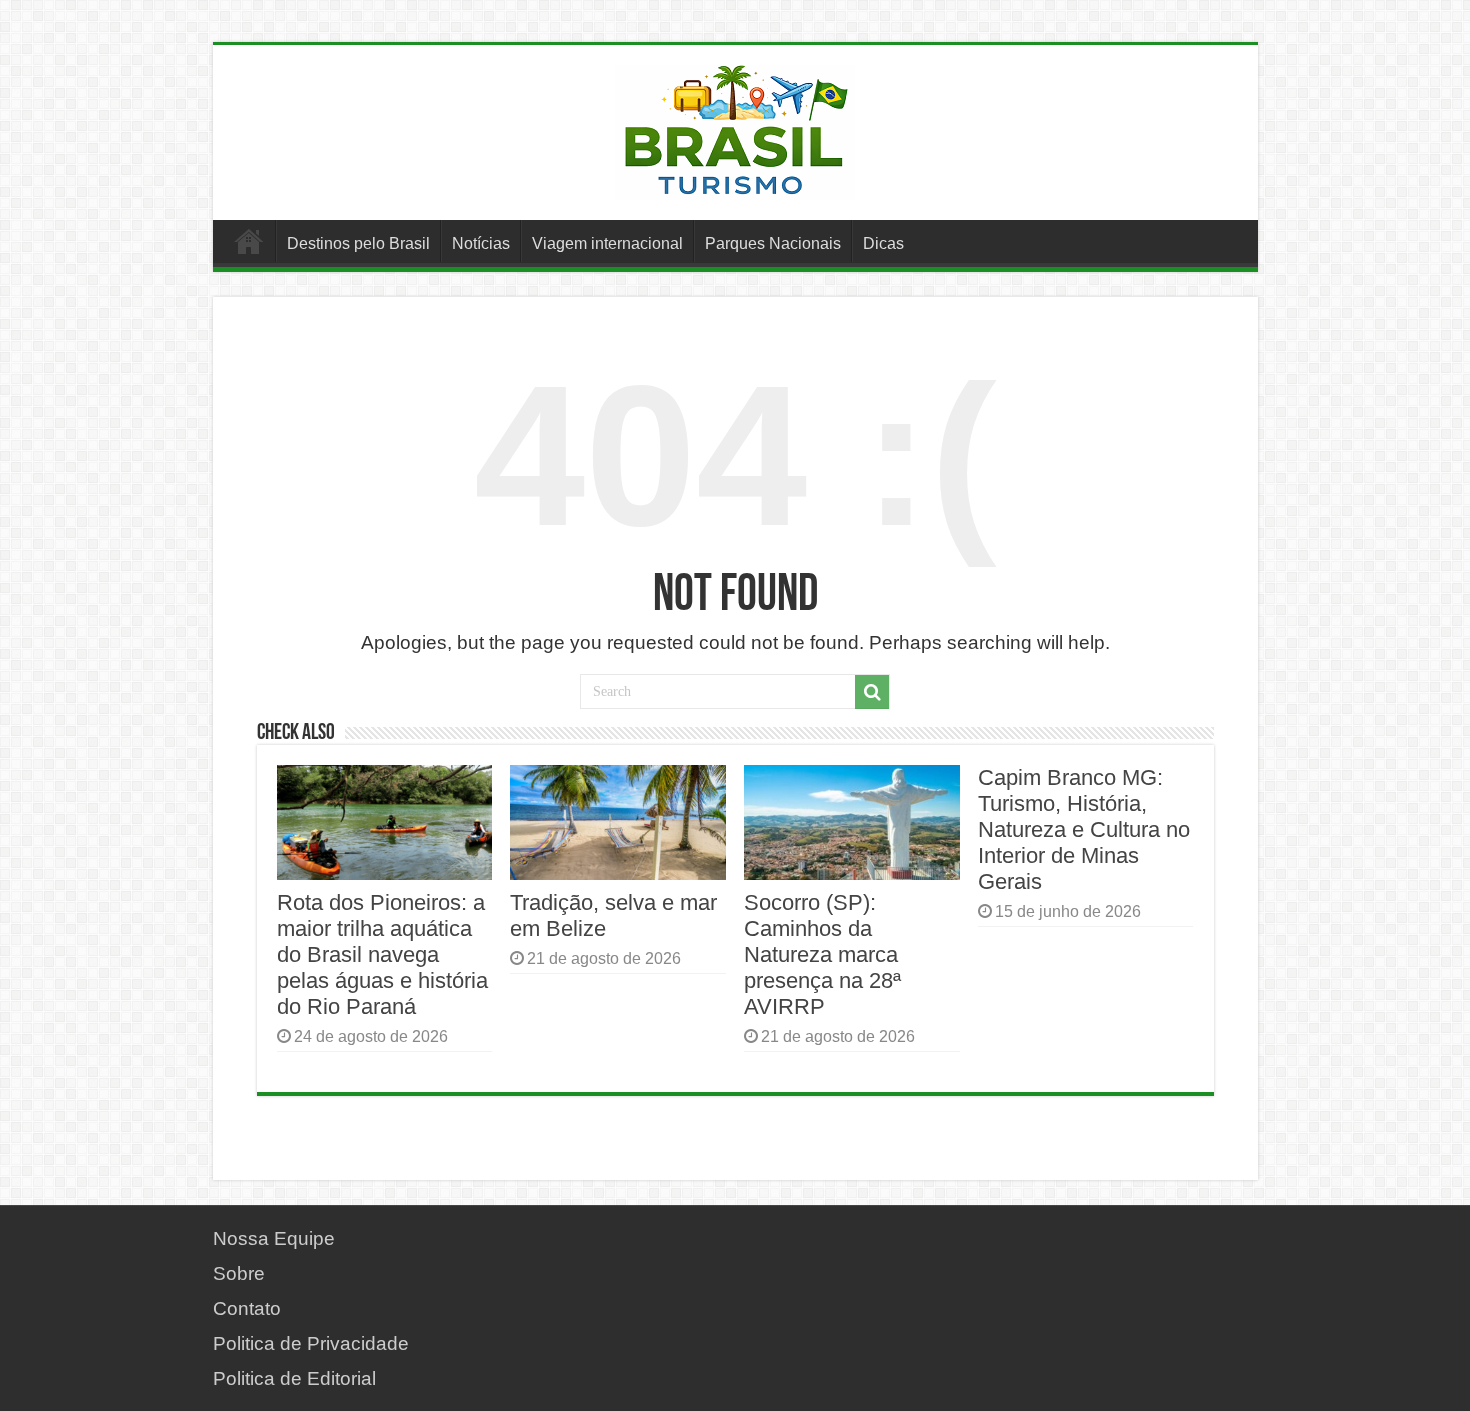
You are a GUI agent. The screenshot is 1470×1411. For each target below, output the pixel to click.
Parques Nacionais (773, 243)
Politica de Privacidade (311, 1343)
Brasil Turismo (249, 241)
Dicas (883, 243)
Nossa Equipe (274, 1238)
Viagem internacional (607, 243)
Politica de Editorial (294, 1378)
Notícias (481, 243)
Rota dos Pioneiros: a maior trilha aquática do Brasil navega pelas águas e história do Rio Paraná (382, 954)
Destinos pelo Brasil (358, 243)
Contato (247, 1308)
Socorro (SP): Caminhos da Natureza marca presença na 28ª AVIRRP (822, 954)
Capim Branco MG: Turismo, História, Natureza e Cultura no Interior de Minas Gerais (1084, 829)
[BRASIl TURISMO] (735, 129)
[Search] (872, 692)
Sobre (239, 1273)
